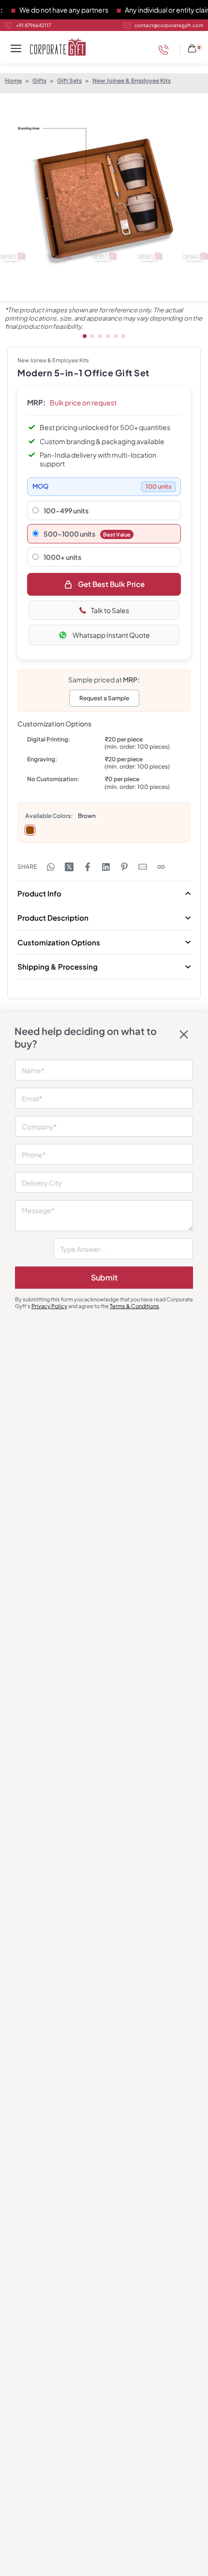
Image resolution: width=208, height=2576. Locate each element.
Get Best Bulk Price (111, 584)
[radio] (30, 830)
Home (13, 81)
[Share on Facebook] (88, 867)
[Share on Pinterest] (124, 867)
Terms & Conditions (134, 1306)
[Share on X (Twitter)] (69, 867)
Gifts (39, 81)
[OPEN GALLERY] (104, 197)
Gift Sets (69, 81)
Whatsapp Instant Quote (111, 635)
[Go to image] (85, 336)
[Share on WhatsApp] (51, 867)
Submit (104, 1277)
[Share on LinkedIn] (106, 867)
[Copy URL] (161, 867)
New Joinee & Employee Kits (132, 81)
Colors (61, 816)
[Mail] (143, 867)
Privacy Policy (49, 1306)
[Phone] (166, 50)
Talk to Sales (110, 610)
